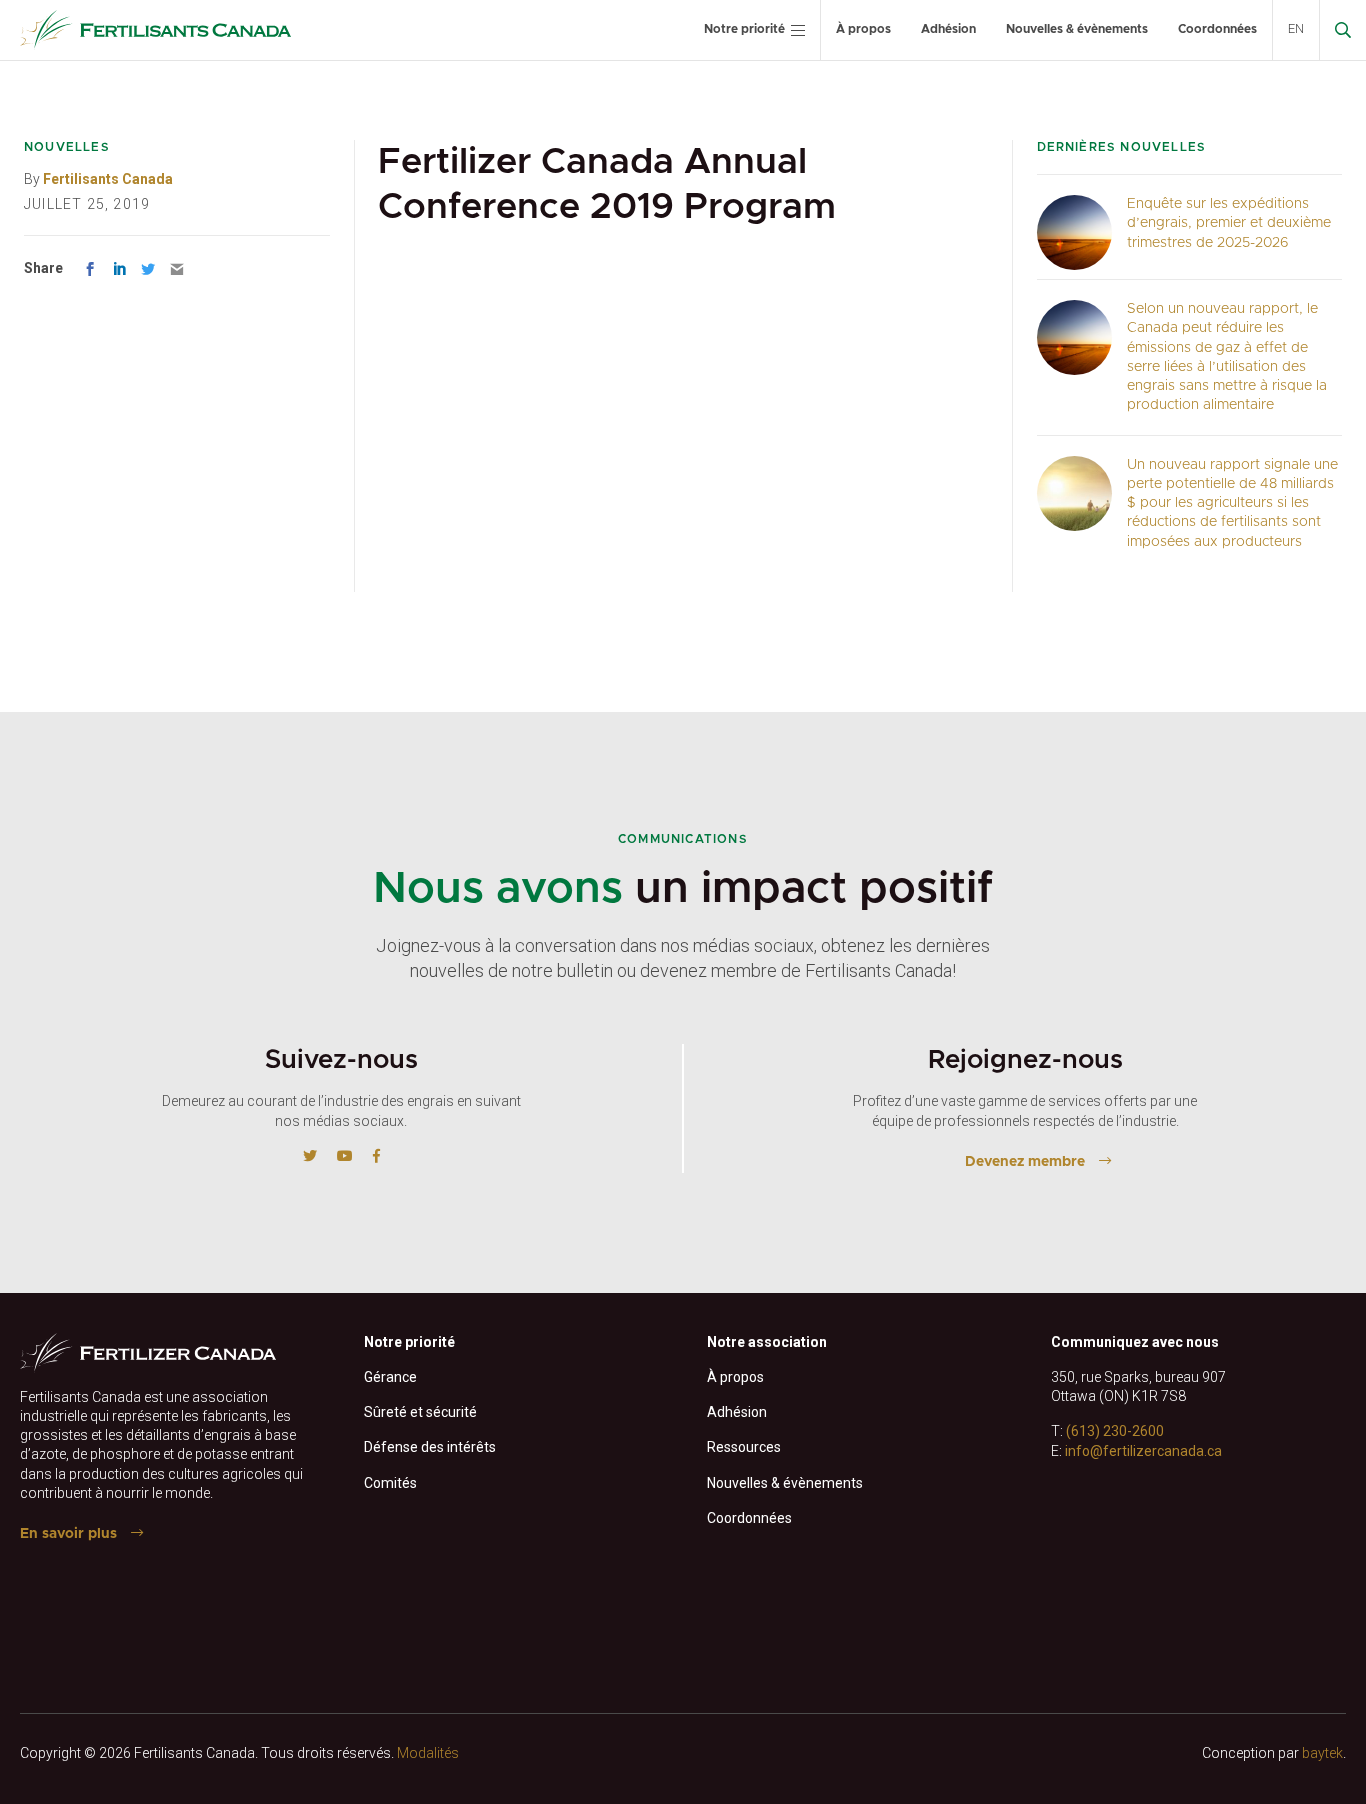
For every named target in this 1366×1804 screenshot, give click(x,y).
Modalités (428, 1753)
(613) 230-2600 (1115, 1431)
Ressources (744, 1447)
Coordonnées (1217, 29)
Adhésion (948, 29)
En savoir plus (68, 1534)
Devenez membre (1025, 1162)
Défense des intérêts (430, 1447)
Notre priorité (744, 29)
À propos (863, 29)
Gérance (390, 1377)
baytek (1322, 1753)
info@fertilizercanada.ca (1143, 1451)
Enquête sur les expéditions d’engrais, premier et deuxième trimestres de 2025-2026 (1229, 223)
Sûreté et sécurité (420, 1412)
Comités (390, 1483)
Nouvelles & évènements (1077, 29)
